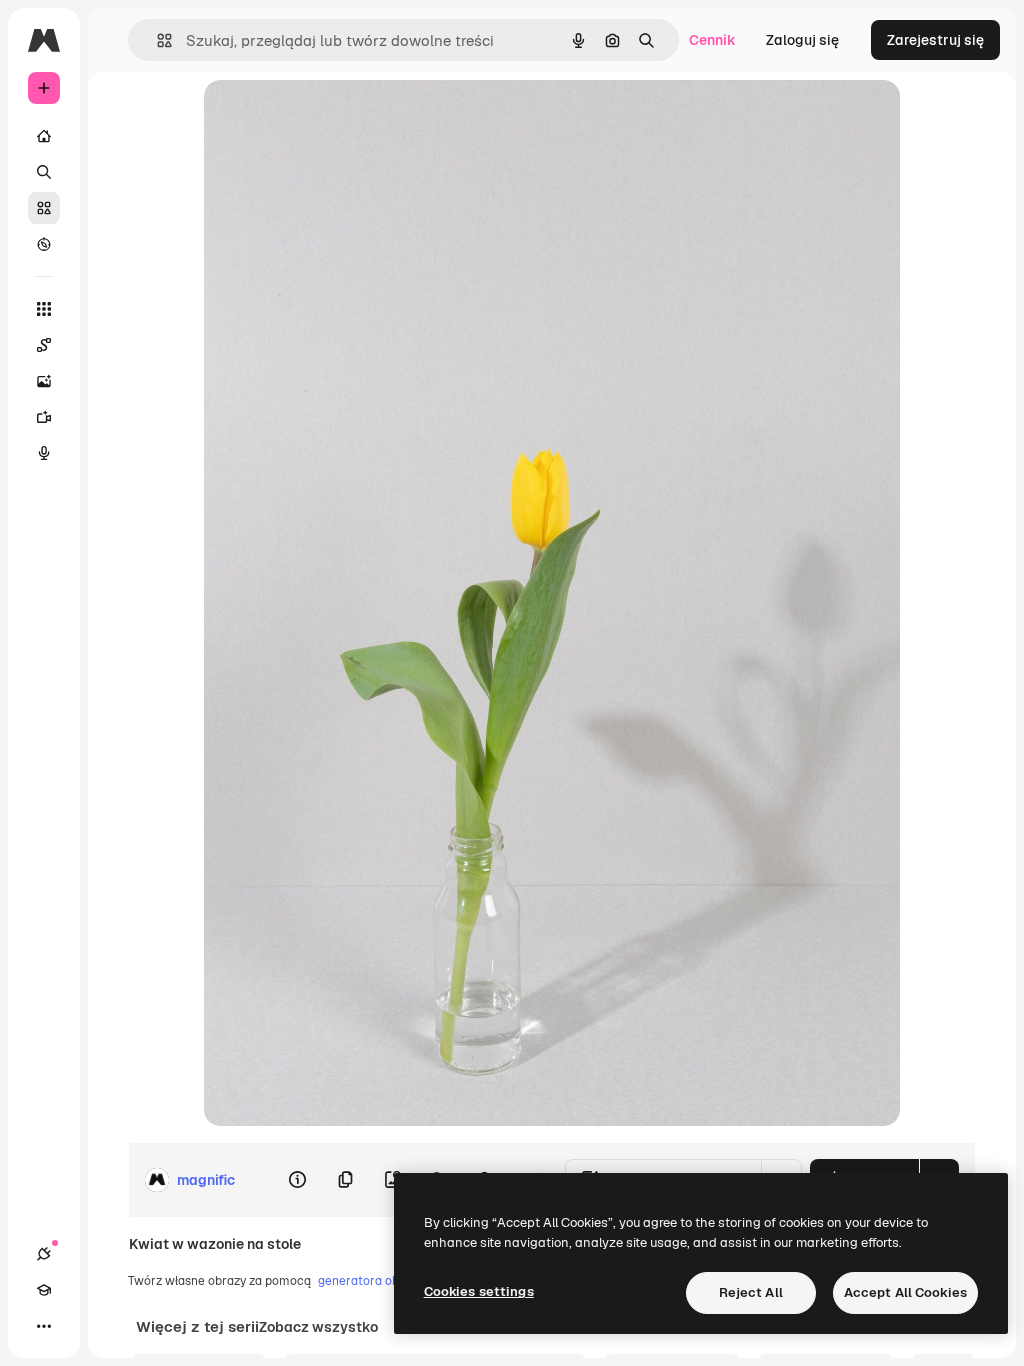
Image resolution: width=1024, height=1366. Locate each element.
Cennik (712, 40)
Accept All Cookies (905, 1292)
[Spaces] (44, 345)
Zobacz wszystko (318, 1327)
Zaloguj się (802, 40)
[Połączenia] (44, 1254)
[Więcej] (44, 1326)
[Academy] (44, 1290)
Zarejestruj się (935, 40)
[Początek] (44, 136)
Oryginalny (342, 117)
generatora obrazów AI (383, 1281)
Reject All (751, 1292)
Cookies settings (479, 1291)
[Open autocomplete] (156, 40)
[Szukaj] (44, 172)
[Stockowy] (44, 208)
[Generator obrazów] (44, 381)
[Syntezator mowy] (44, 453)
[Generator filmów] (44, 417)
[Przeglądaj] (44, 244)
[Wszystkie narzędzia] (44, 309)
